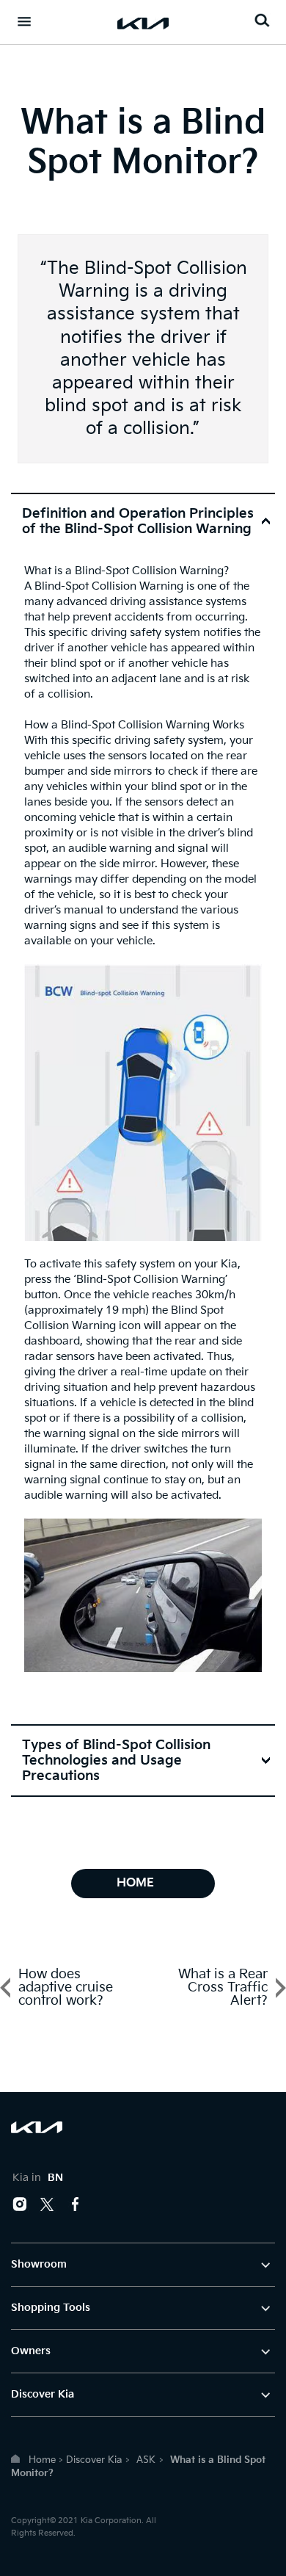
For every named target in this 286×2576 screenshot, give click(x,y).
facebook (76, 2204)
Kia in (38, 2178)
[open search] (262, 20)
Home (42, 2460)
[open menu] (24, 21)
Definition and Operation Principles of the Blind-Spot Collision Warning (138, 521)
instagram (20, 2204)
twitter (48, 2204)
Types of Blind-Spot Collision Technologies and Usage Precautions (116, 1761)
